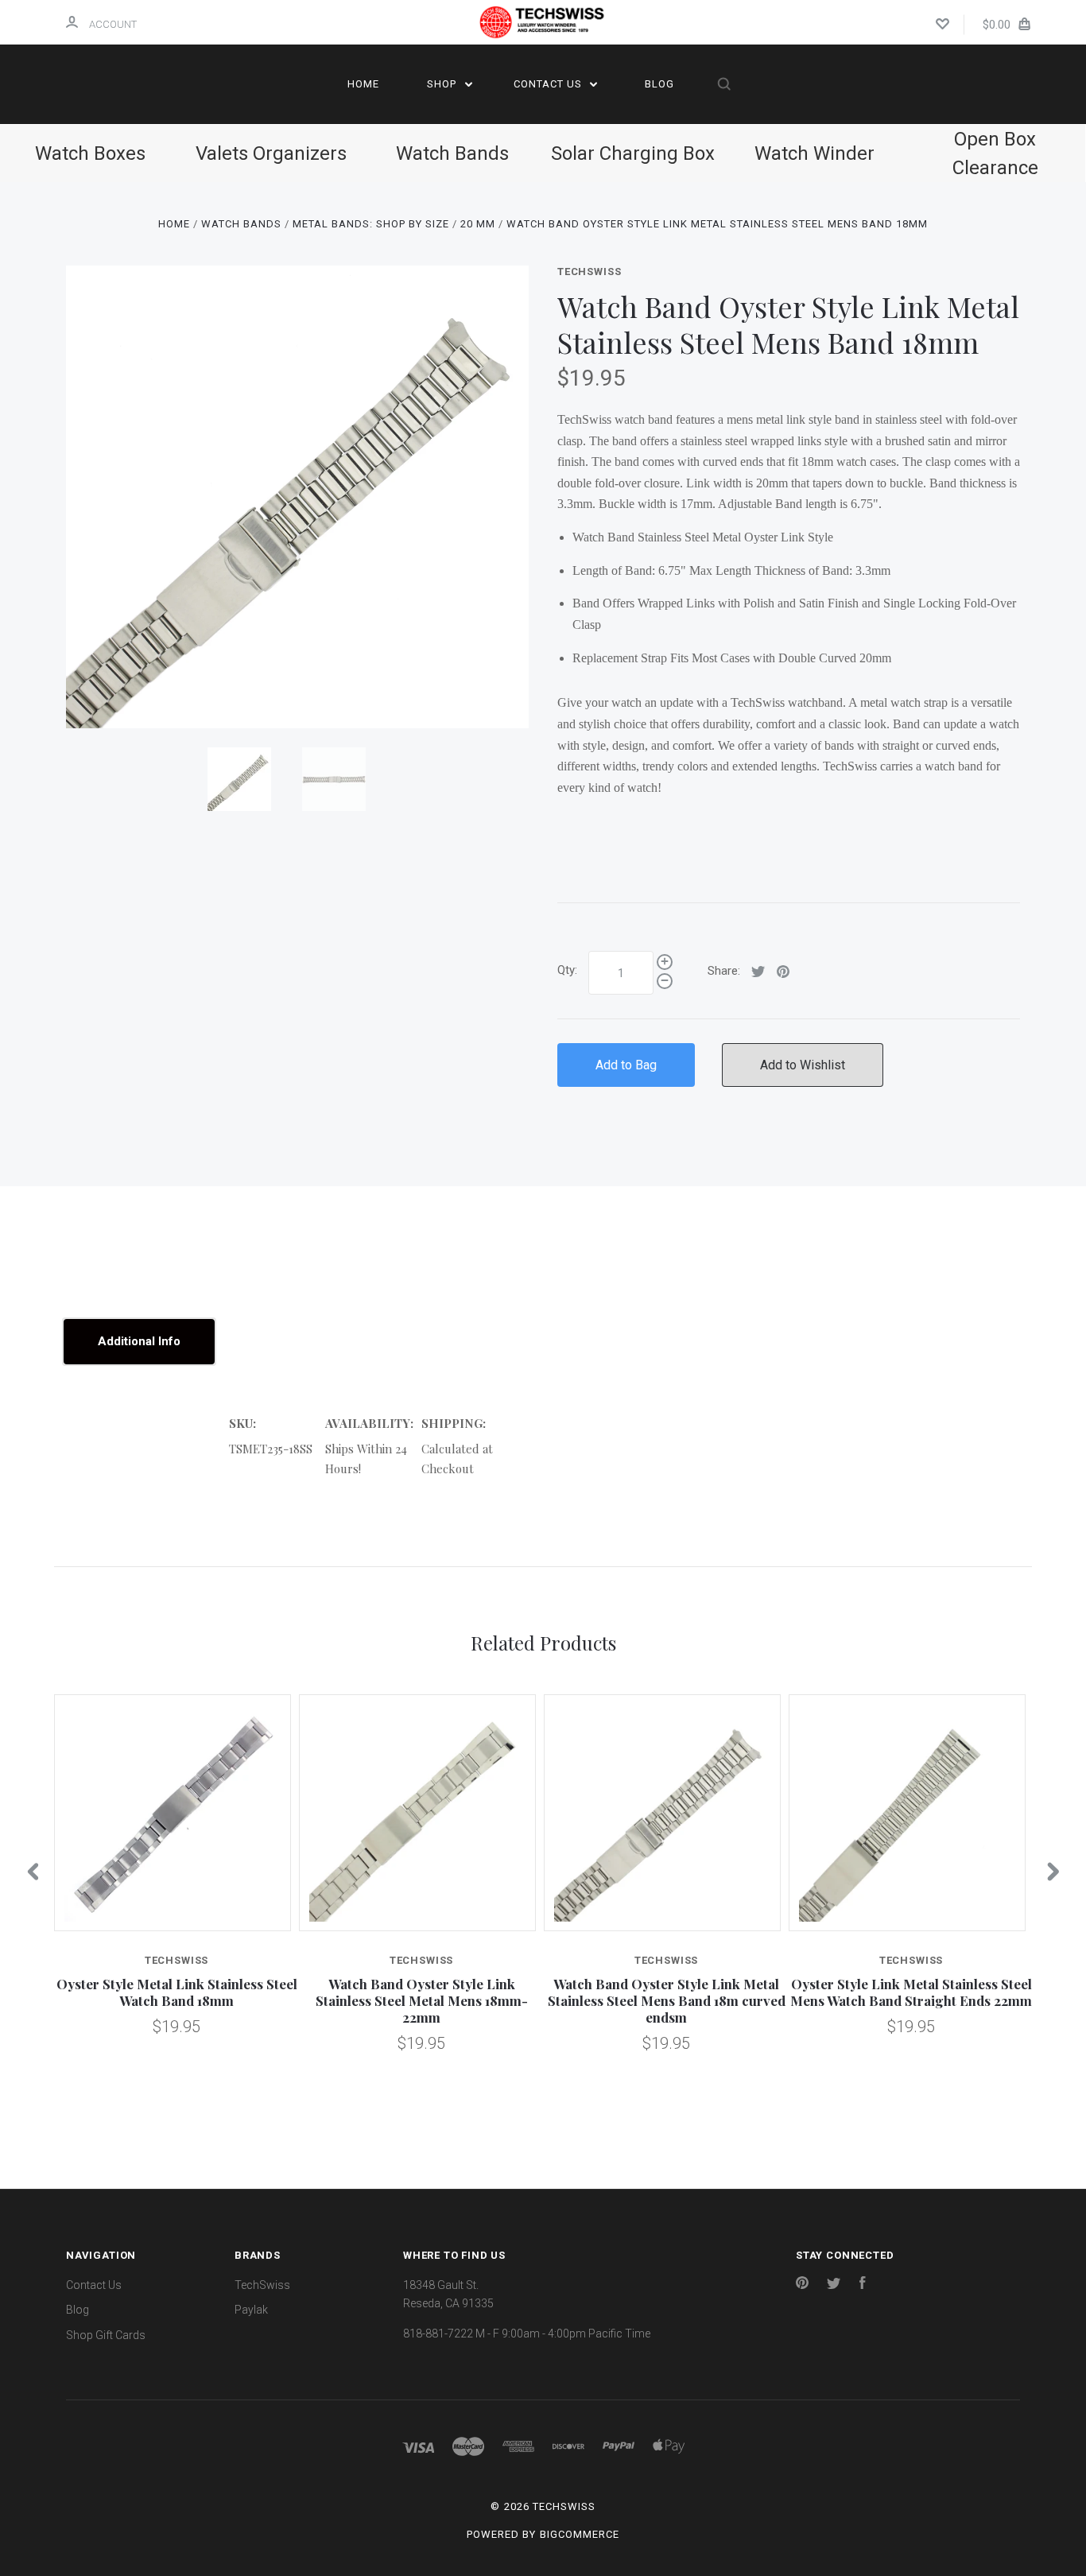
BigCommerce (580, 2534)
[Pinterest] (802, 2285)
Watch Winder (814, 153)
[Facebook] (863, 2285)
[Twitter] (834, 2285)
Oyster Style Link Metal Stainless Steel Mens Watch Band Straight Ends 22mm (911, 1992)
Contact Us (549, 84)
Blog (659, 84)
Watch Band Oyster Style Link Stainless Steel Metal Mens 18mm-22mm (422, 2001)
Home (363, 84)
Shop (443, 84)
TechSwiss (589, 272)
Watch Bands (452, 153)
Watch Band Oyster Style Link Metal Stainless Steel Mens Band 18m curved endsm (667, 2001)
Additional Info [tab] (139, 1341)
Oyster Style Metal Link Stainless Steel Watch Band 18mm (177, 1992)
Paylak (251, 2310)
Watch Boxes (90, 153)
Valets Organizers (271, 153)
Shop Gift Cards (106, 2335)
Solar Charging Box (633, 153)
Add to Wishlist (803, 1065)
